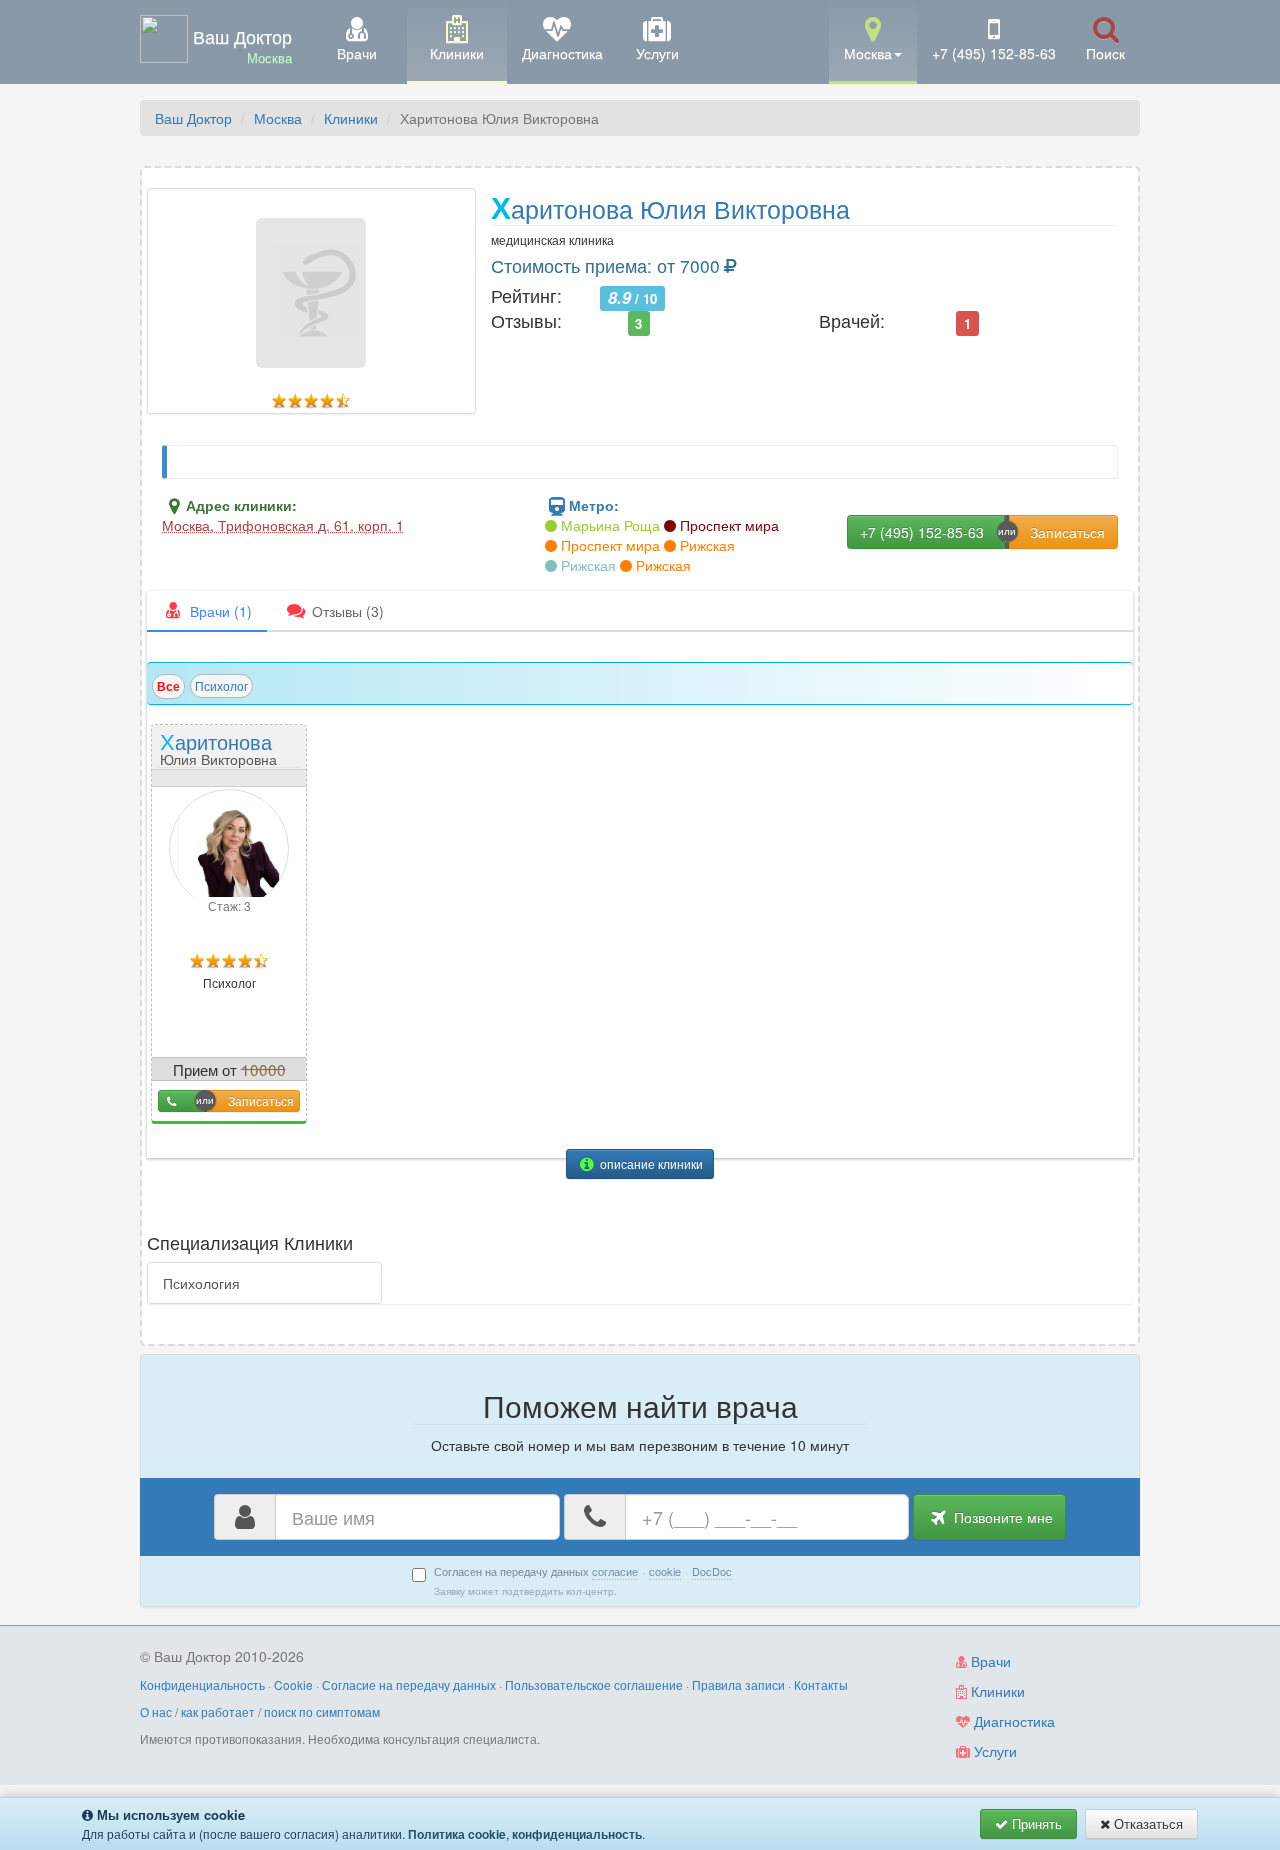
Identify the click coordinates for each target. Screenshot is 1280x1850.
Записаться (261, 1100)
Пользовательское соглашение (594, 1684)
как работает (218, 1711)
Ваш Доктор (193, 118)
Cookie (293, 1684)
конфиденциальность (577, 1834)
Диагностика (1012, 1721)
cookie (665, 1571)
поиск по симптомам (322, 1711)
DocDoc (712, 1571)
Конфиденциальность (202, 1684)
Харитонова (218, 747)
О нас (156, 1711)
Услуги (993, 1751)
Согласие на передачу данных (409, 1684)
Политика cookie (457, 1834)
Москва (278, 118)
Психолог (221, 685)
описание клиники (650, 1163)
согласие (615, 1571)
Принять (1035, 1823)
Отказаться (1146, 1823)
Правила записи (738, 1684)
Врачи (989, 1661)
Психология (201, 1283)
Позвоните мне (1001, 1517)
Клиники (351, 118)
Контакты (821, 1684)
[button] (873, 40)
